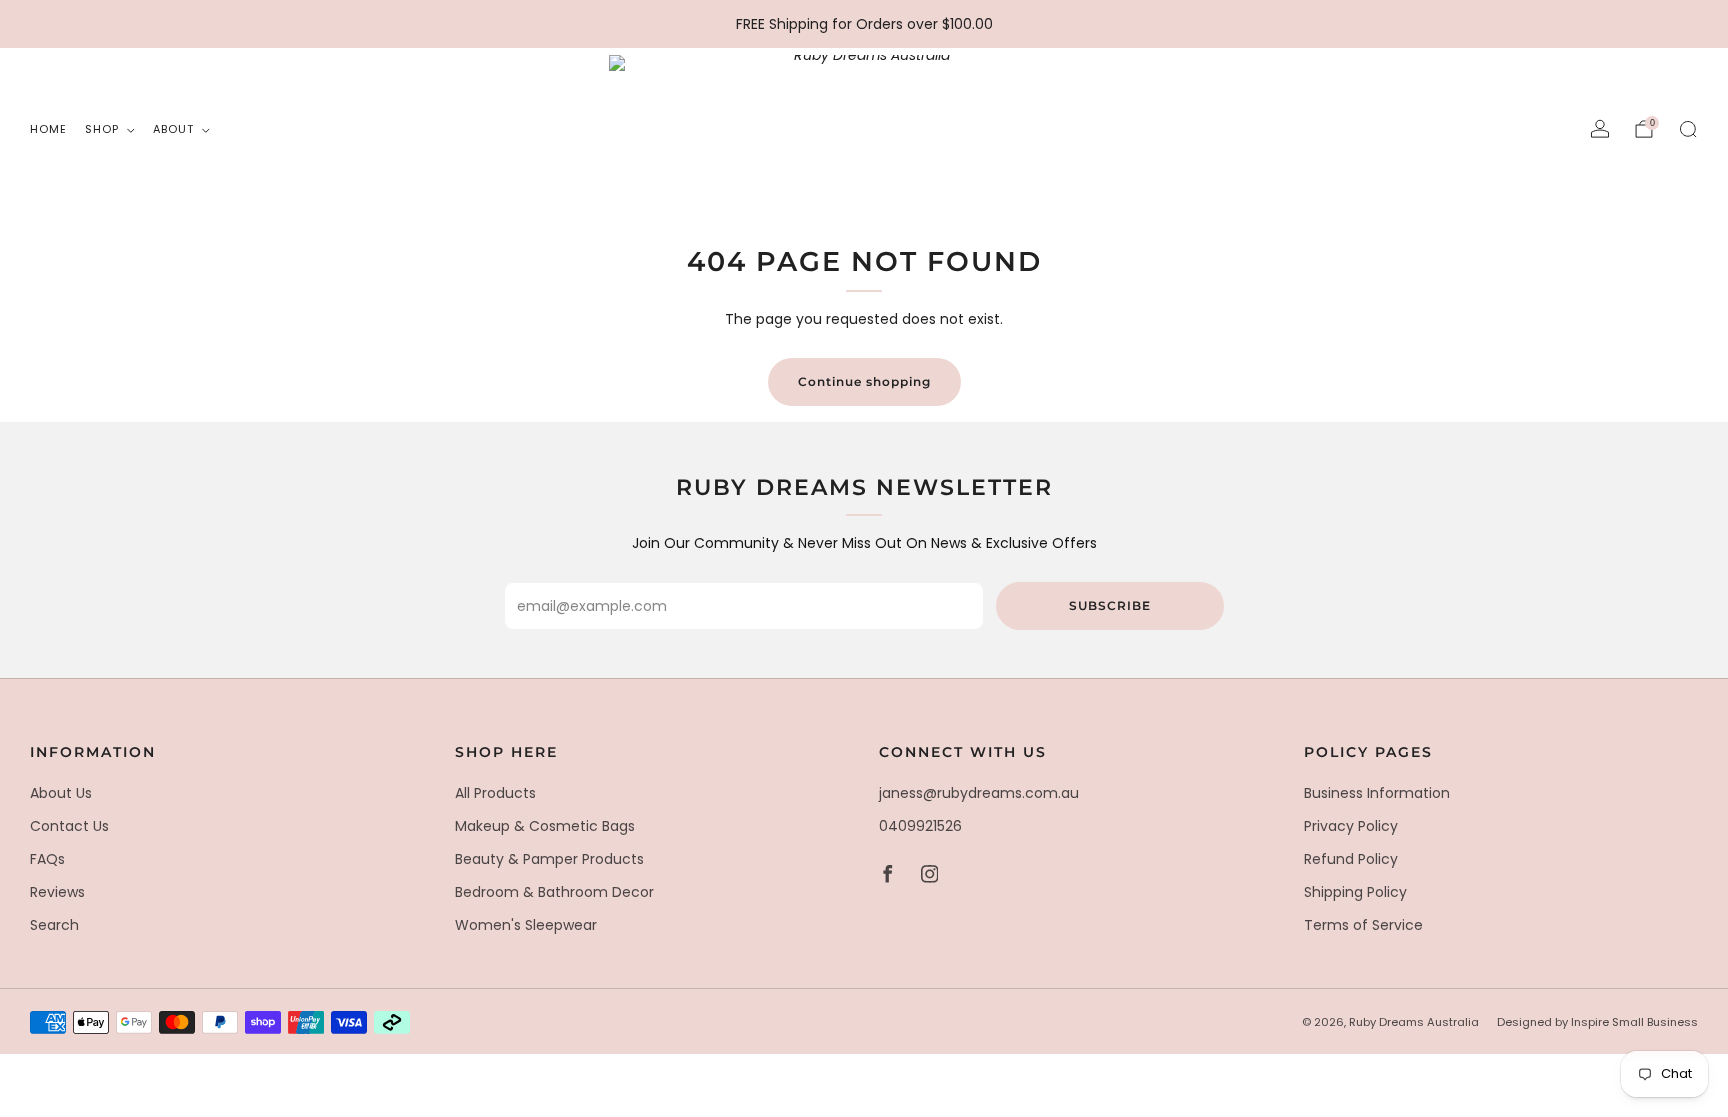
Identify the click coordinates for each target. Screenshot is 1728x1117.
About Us (61, 793)
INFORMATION (93, 752)
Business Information (1377, 793)
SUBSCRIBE (1110, 605)
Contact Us (69, 826)
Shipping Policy (1355, 892)
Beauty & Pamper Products (549, 859)
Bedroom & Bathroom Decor (554, 892)
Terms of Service (1363, 925)
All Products (495, 793)
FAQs (47, 859)
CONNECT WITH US (963, 752)
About (173, 129)
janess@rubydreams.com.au (979, 793)
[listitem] (864, 24)
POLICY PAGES (1368, 752)
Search (54, 925)
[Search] (1688, 129)
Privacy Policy (1351, 826)
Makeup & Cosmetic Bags (545, 826)
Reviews (57, 892)
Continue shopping (864, 381)
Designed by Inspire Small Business (1597, 1022)
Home (48, 129)
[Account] (1600, 129)
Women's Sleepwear (526, 925)
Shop (102, 129)
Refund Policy (1351, 859)
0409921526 (920, 826)
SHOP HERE (506, 752)
